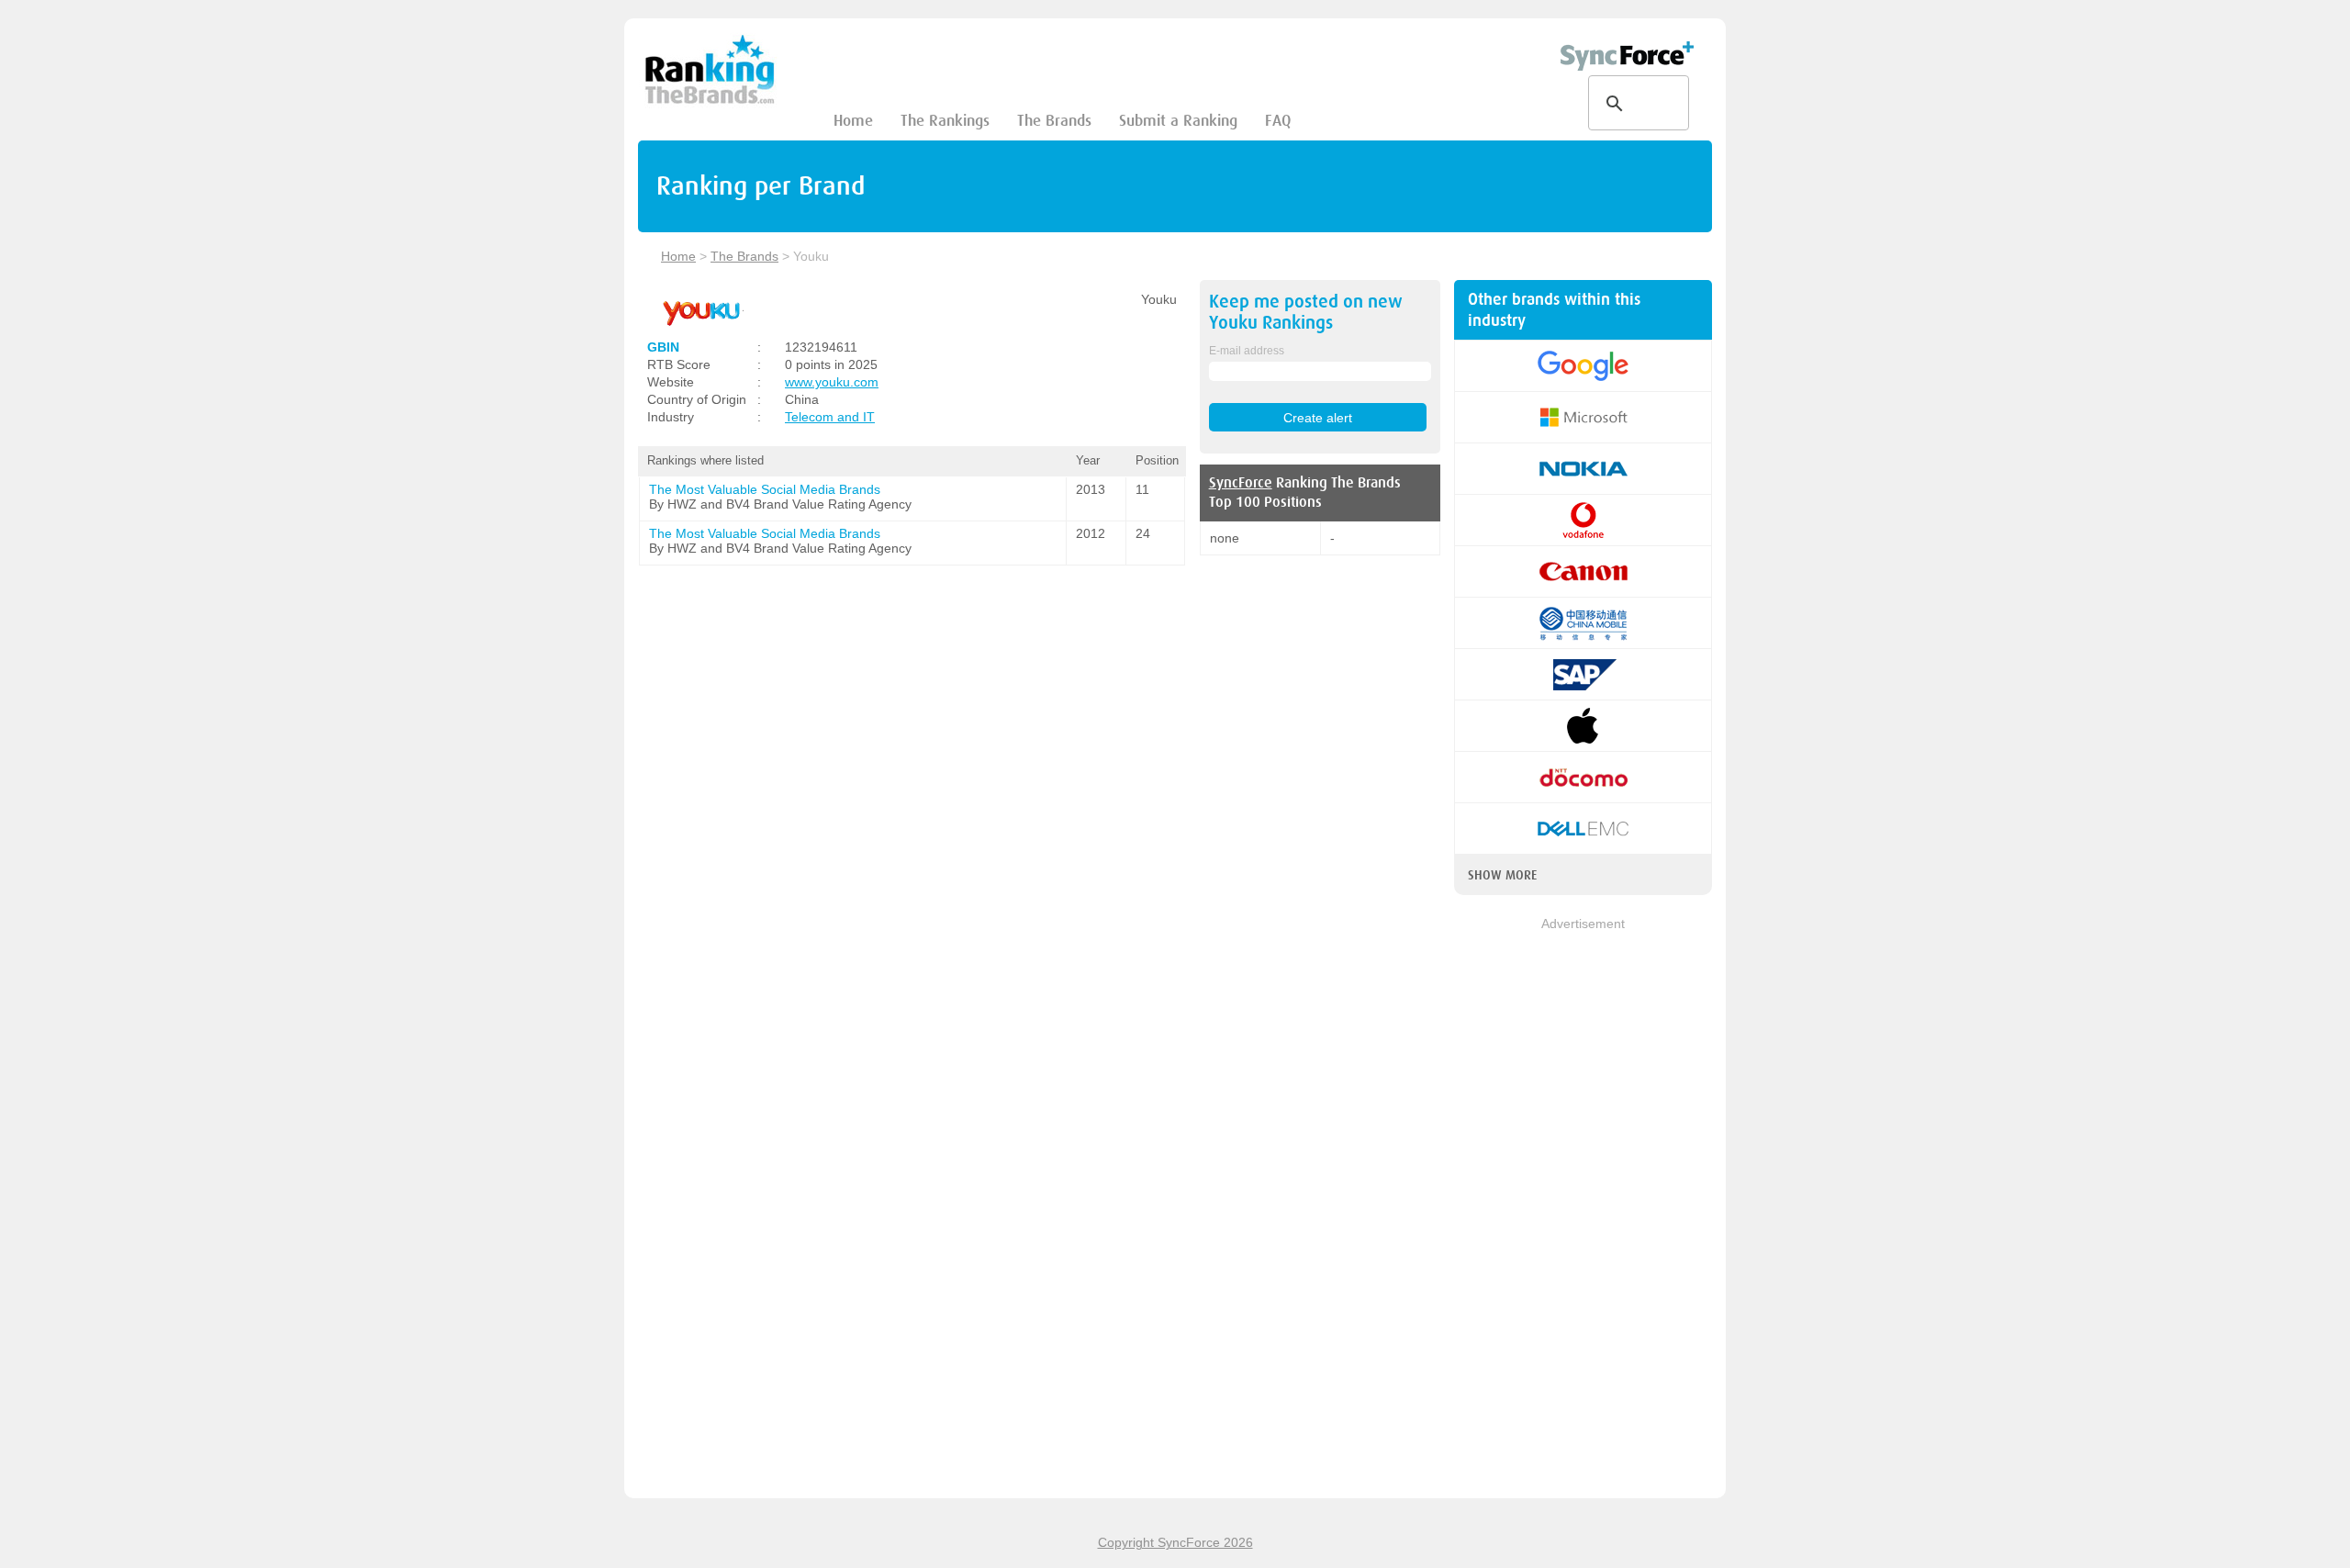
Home (853, 121)
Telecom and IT (830, 417)
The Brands (1054, 121)
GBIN (663, 347)
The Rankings (945, 121)
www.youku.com (832, 382)
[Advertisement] (1583, 1209)
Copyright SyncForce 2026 (1175, 1542)
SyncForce (1241, 483)
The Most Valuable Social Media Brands (765, 489)
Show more (1502, 875)
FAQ (1278, 121)
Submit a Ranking (1178, 121)
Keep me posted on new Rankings (1306, 312)
